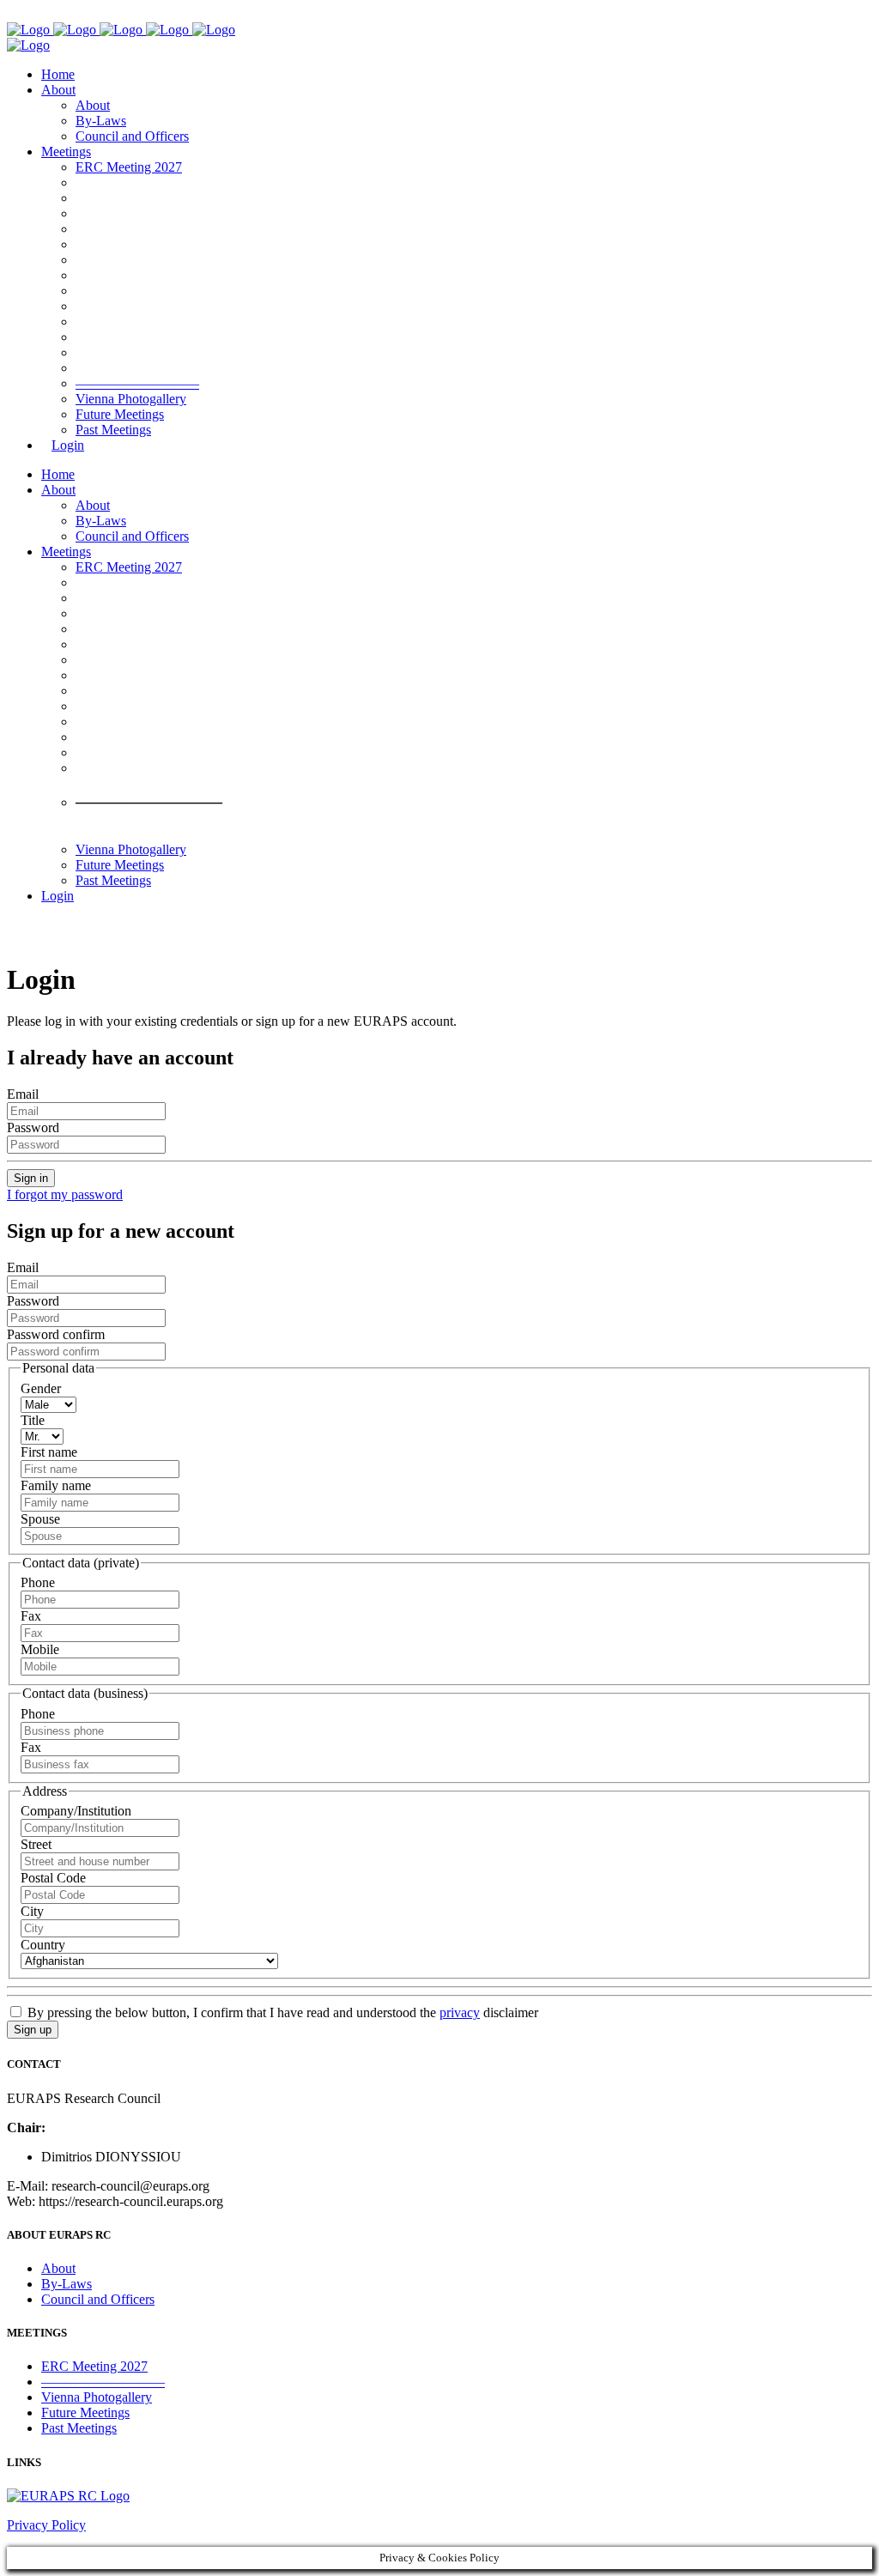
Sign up (33, 2030)
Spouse (40, 1519)
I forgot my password (65, 1194)
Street (36, 1844)
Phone (38, 1582)
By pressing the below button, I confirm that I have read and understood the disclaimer (281, 2012)
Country (43, 1945)
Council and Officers (98, 2299)
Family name (56, 1485)
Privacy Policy (46, 2525)
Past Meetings (79, 2428)
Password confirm (56, 1334)
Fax (31, 1616)
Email (23, 1094)
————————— (103, 2382)
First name (49, 1452)
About (58, 2268)
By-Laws (67, 2284)
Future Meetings (85, 2412)
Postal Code (53, 1878)
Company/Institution (76, 1811)
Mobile (40, 1649)
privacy (460, 2012)
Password (33, 1127)
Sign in (31, 1178)
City (32, 1911)
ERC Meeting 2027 (94, 2366)
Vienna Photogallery (97, 2397)
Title (33, 1420)
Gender (41, 1388)
